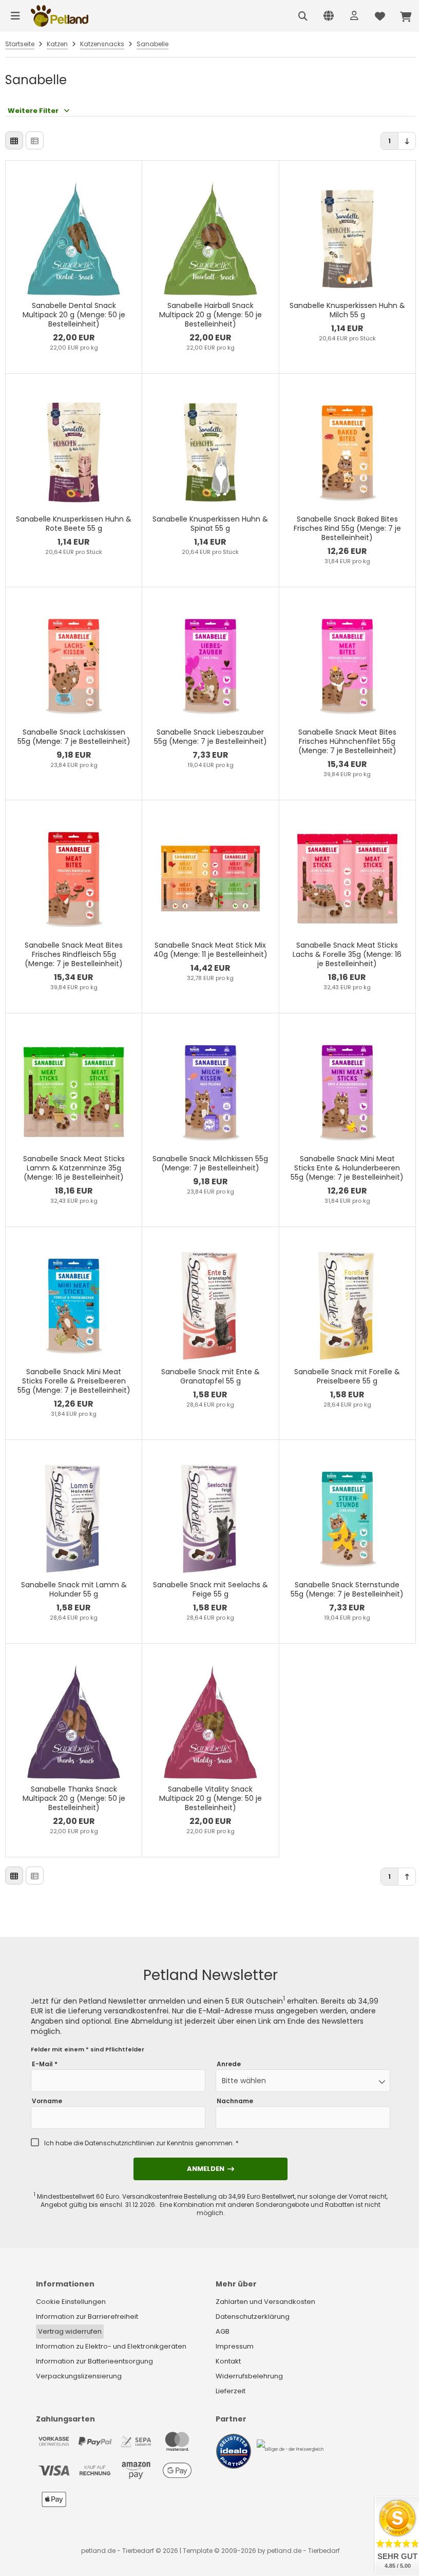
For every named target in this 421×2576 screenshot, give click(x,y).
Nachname (235, 2101)
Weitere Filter (33, 111)
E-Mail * (45, 2064)
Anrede (229, 2064)
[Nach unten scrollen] (407, 141)
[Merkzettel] (380, 16)
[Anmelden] (354, 16)
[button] (303, 2081)
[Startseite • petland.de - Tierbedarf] (60, 16)
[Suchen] (303, 16)
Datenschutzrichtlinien (120, 2143)
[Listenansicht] (35, 140)
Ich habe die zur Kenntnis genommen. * (141, 2143)
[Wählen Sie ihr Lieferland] (329, 16)
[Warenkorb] (406, 16)
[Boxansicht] (14, 140)
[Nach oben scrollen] (407, 1877)
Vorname (47, 2101)
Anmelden (210, 2169)
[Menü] (15, 16)
